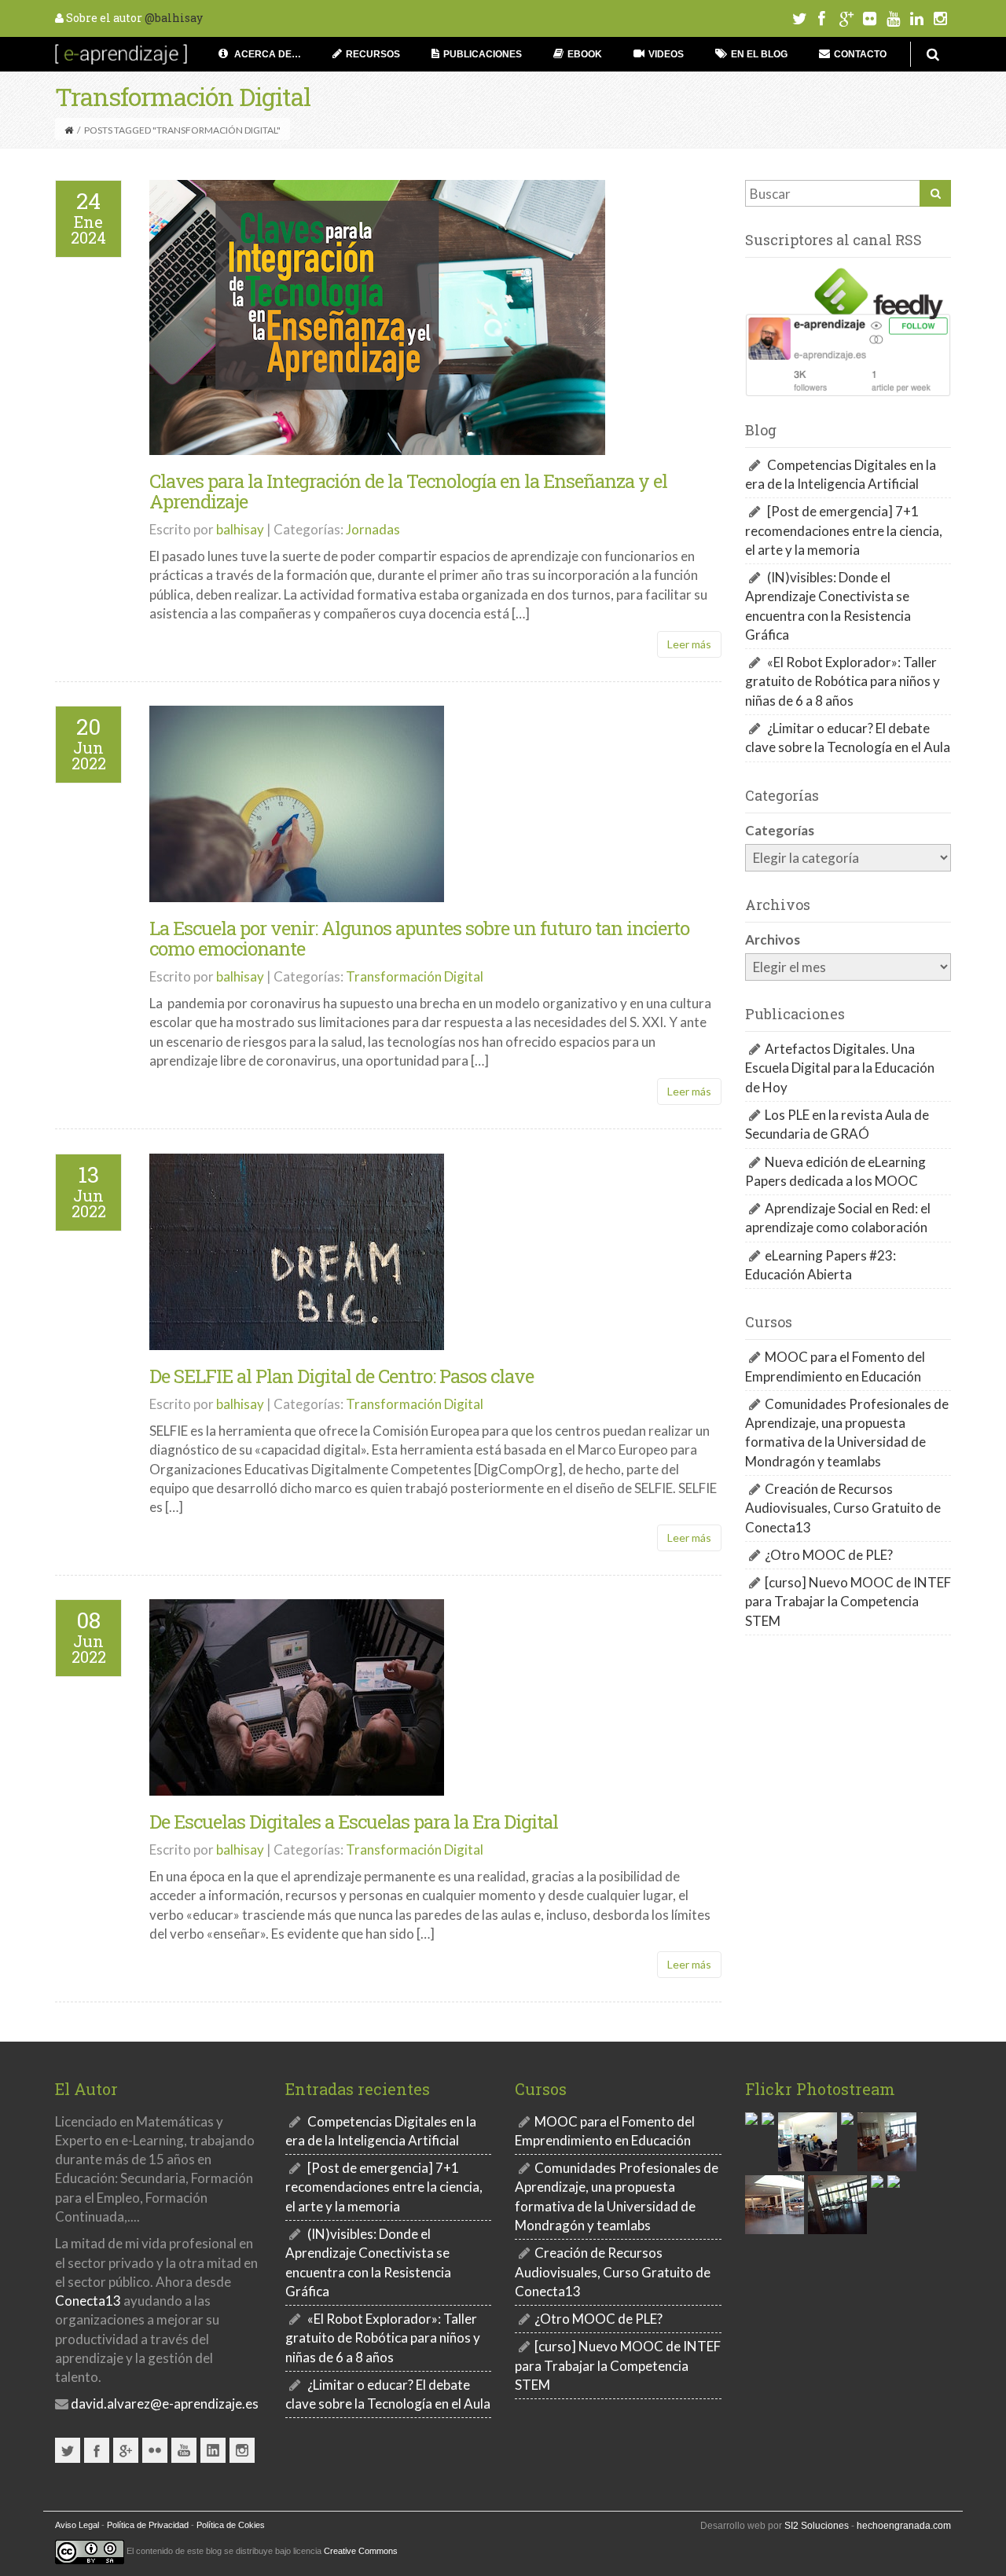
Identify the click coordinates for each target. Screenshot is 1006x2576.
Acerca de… (266, 54)
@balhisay (174, 18)
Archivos (773, 939)
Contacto (860, 54)
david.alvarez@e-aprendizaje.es (163, 2404)
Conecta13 (88, 2301)
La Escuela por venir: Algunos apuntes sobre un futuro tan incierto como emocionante (419, 938)
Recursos (373, 54)
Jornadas (373, 529)
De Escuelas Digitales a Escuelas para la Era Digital (354, 1822)
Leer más (689, 644)
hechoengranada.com (904, 2526)
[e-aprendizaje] (121, 52)
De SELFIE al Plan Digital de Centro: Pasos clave (341, 1376)
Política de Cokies (231, 2525)
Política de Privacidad (148, 2525)
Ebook (585, 54)
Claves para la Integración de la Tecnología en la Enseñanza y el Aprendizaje (408, 491)
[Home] (69, 130)
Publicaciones (483, 54)
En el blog (759, 54)
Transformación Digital (415, 976)
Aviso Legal (77, 2525)
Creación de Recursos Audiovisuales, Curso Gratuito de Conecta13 (843, 1508)
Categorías (780, 830)
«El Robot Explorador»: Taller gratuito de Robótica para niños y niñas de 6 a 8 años (843, 681)
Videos (666, 54)
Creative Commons (361, 2551)
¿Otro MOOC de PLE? (829, 1555)
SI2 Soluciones (817, 2526)
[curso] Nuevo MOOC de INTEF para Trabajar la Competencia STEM (848, 1602)
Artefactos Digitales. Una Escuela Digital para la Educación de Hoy (840, 1068)
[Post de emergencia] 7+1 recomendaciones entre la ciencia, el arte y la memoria (844, 530)
